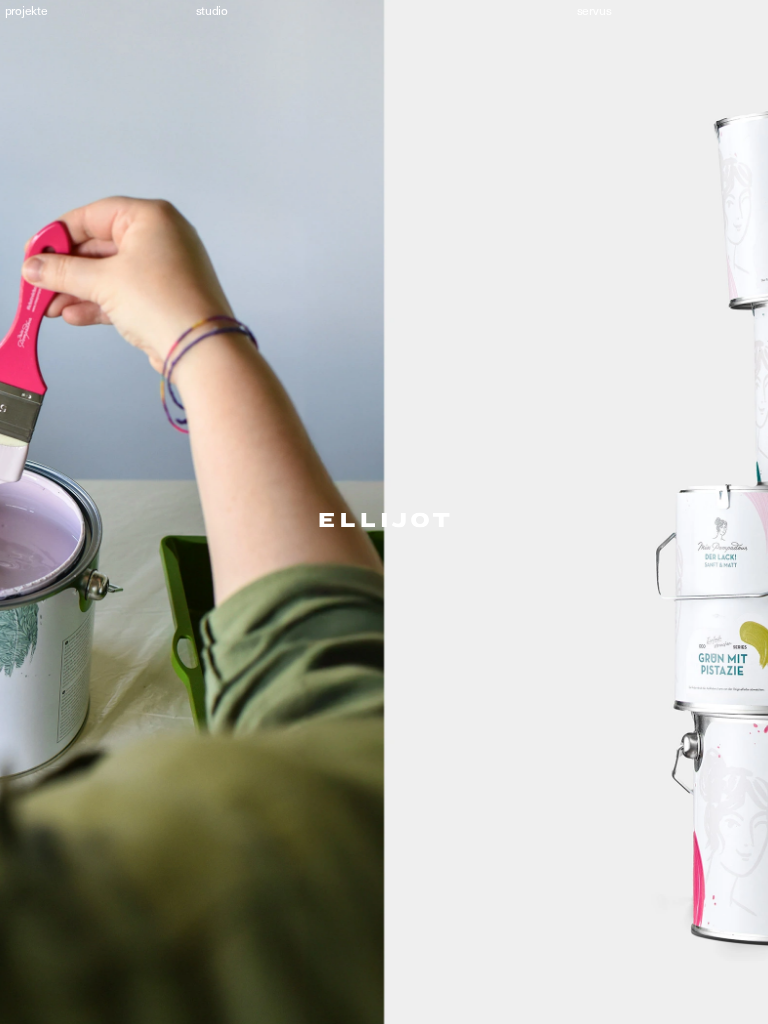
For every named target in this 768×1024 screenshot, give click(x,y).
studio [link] (211, 11)
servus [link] (594, 11)
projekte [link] (25, 11)
